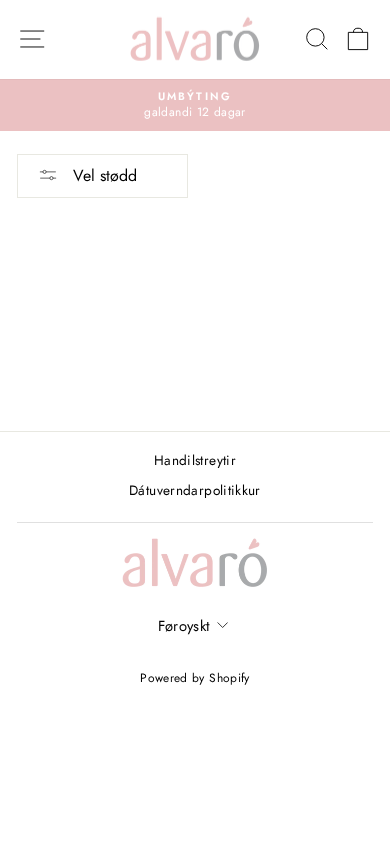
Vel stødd (102, 175)
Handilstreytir (195, 460)
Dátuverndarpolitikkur (195, 490)
